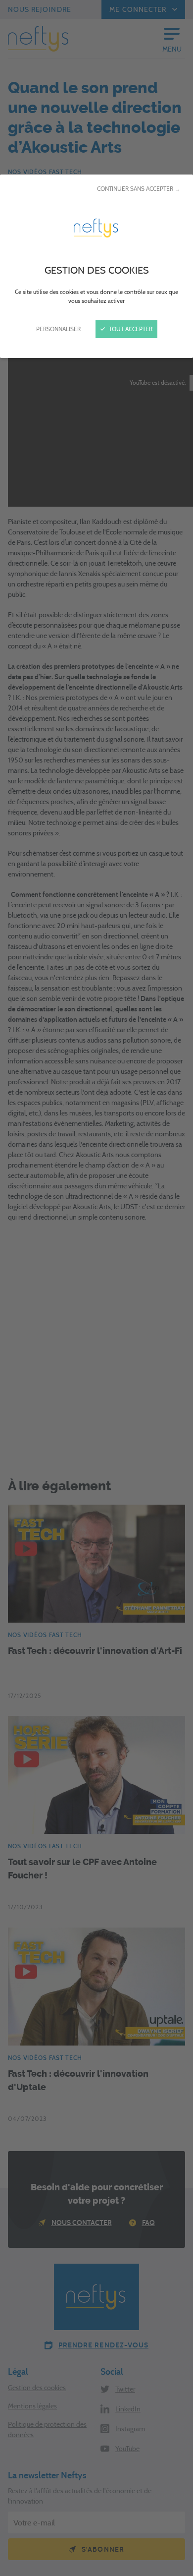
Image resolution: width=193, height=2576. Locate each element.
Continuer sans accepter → (139, 189)
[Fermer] (96, 1288)
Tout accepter (130, 329)
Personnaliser (58, 329)
